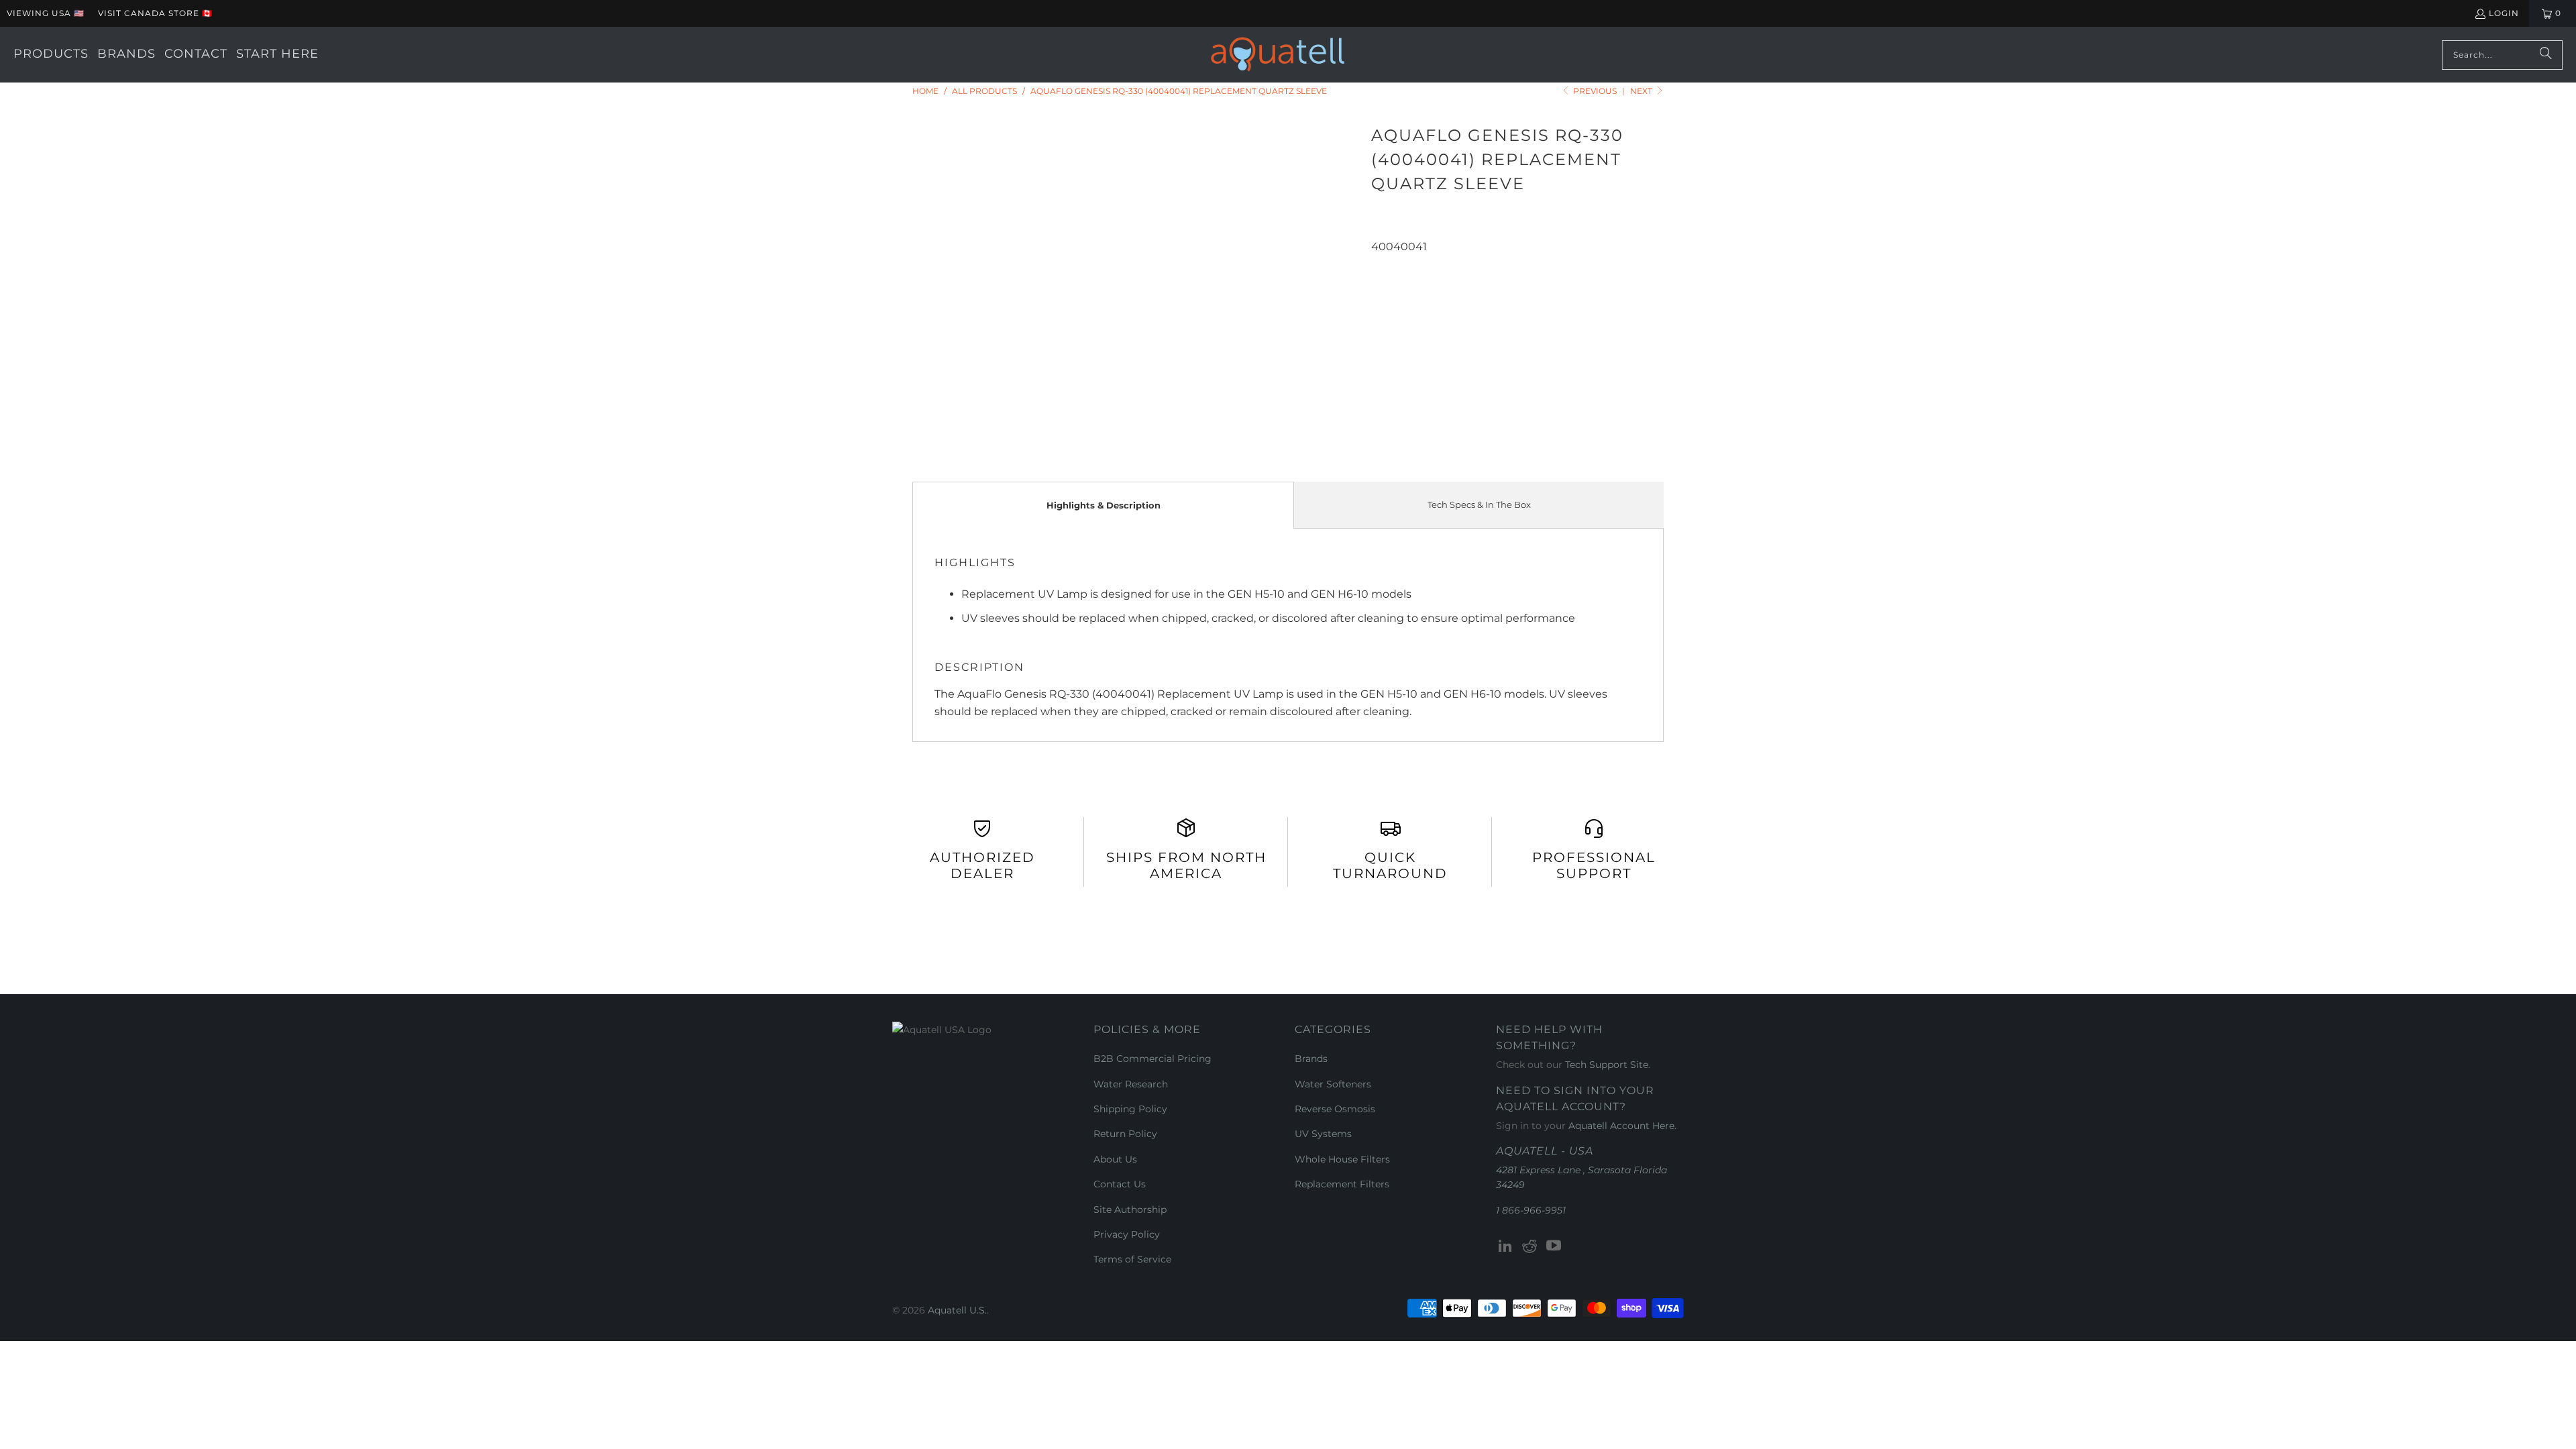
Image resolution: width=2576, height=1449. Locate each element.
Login (2504, 13)
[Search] (2546, 55)
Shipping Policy (1130, 1109)
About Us (1115, 1159)
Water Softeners (1333, 1084)
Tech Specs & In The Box (1479, 504)
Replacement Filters (1342, 1184)
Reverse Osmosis (1335, 1109)
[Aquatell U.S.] (1278, 55)
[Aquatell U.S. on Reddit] (1530, 1246)
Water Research (1131, 1084)
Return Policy (1125, 1134)
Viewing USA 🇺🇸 (46, 13)
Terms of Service (1132, 1259)
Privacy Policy (1127, 1234)
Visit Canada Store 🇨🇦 (155, 13)
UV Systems (1323, 1134)
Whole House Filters (1342, 1159)
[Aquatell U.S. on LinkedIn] (1506, 1246)
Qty (1380, 264)
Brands (1311, 1059)
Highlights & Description (1104, 505)
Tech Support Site (1607, 1065)
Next (1642, 91)
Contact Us (1120, 1184)
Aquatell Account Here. (1622, 1126)
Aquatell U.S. (957, 1310)
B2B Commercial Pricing (1152, 1059)
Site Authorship (1130, 1210)
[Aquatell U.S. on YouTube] (1554, 1246)
